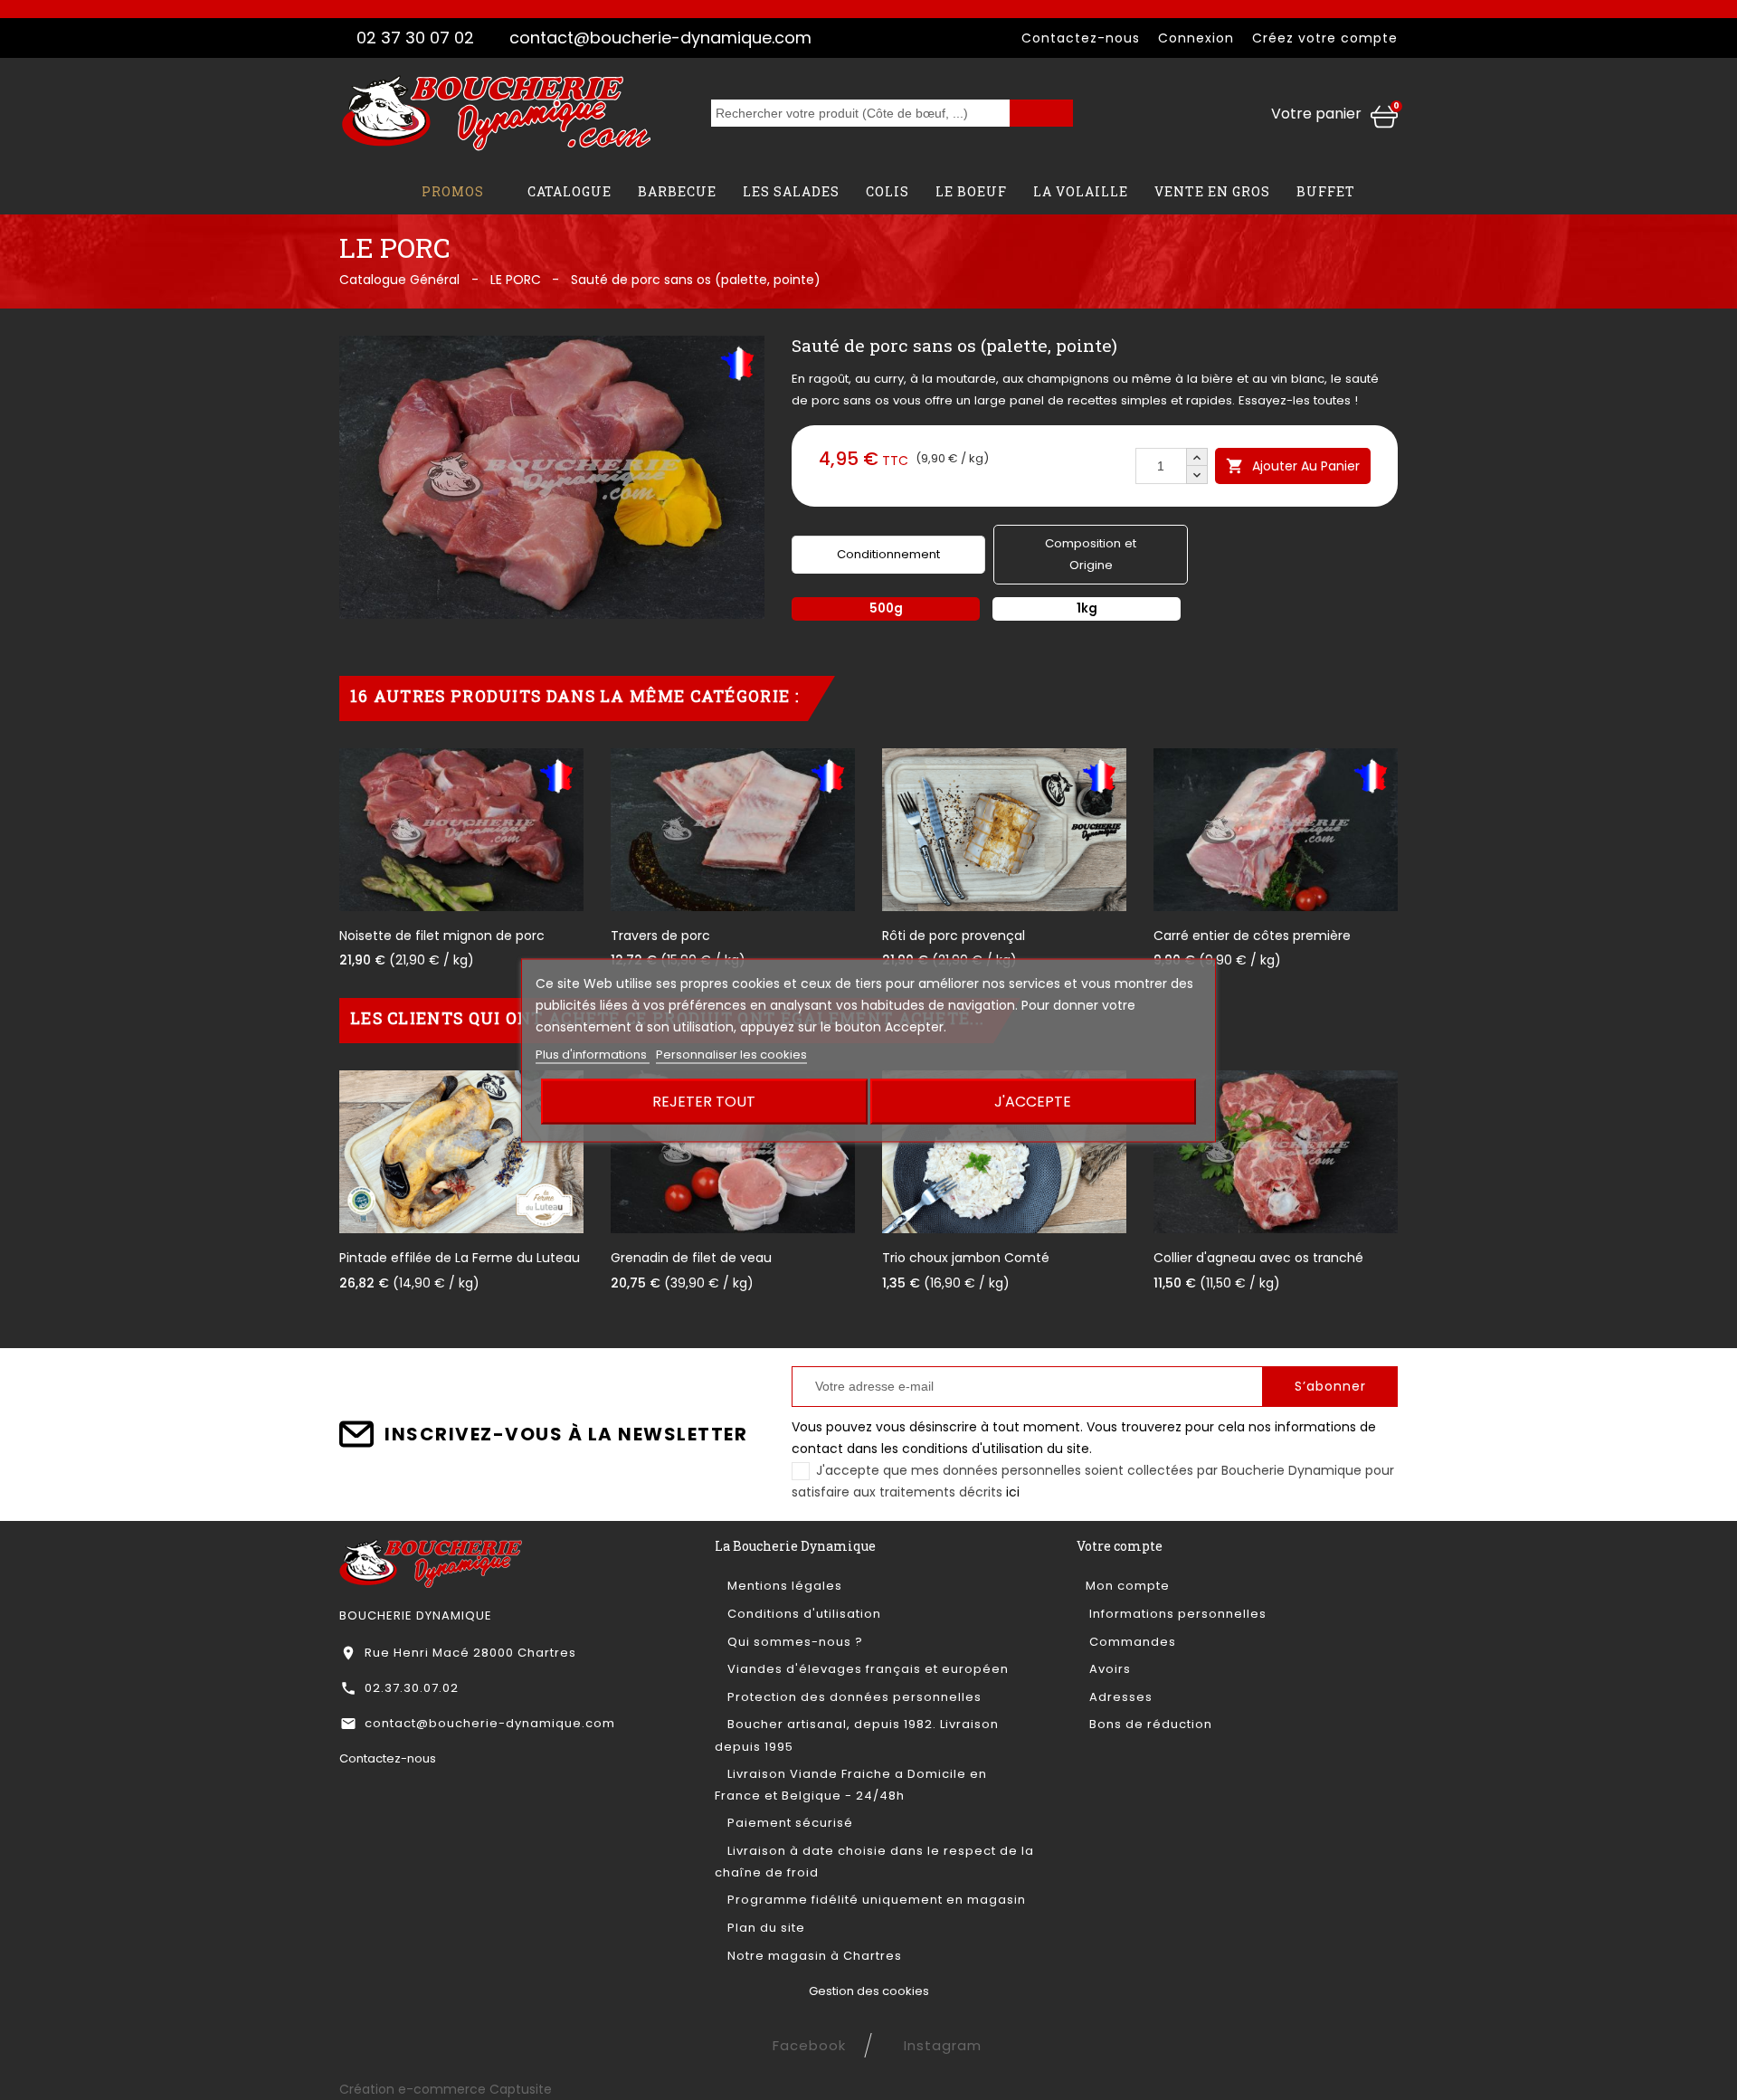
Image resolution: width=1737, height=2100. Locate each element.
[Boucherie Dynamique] (431, 1562)
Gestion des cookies (869, 1991)
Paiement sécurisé (788, 1823)
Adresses (1119, 1697)
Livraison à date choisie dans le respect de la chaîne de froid (874, 1862)
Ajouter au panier (1293, 466)
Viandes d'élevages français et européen (866, 1669)
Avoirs (1108, 1669)
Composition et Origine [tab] (1091, 554)
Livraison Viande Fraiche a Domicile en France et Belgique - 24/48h (851, 1785)
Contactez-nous (1081, 38)
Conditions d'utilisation (802, 1614)
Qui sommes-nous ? (793, 1642)
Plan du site (764, 1928)
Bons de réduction (1149, 1724)
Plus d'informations (593, 1054)
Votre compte (1120, 1546)
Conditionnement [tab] (888, 554)
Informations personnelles (1176, 1614)
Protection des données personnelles (853, 1697)
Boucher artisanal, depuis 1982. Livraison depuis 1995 (857, 1735)
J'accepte (1033, 1101)
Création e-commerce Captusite (446, 2089)
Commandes (1131, 1642)
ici (1013, 1492)
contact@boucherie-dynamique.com (660, 38)
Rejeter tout (704, 1101)
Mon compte (1128, 1586)
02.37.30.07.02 (412, 1688)
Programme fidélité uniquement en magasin (875, 1900)
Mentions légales (783, 1586)
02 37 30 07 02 (415, 38)
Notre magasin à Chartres (813, 1956)
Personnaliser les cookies (731, 1054)
